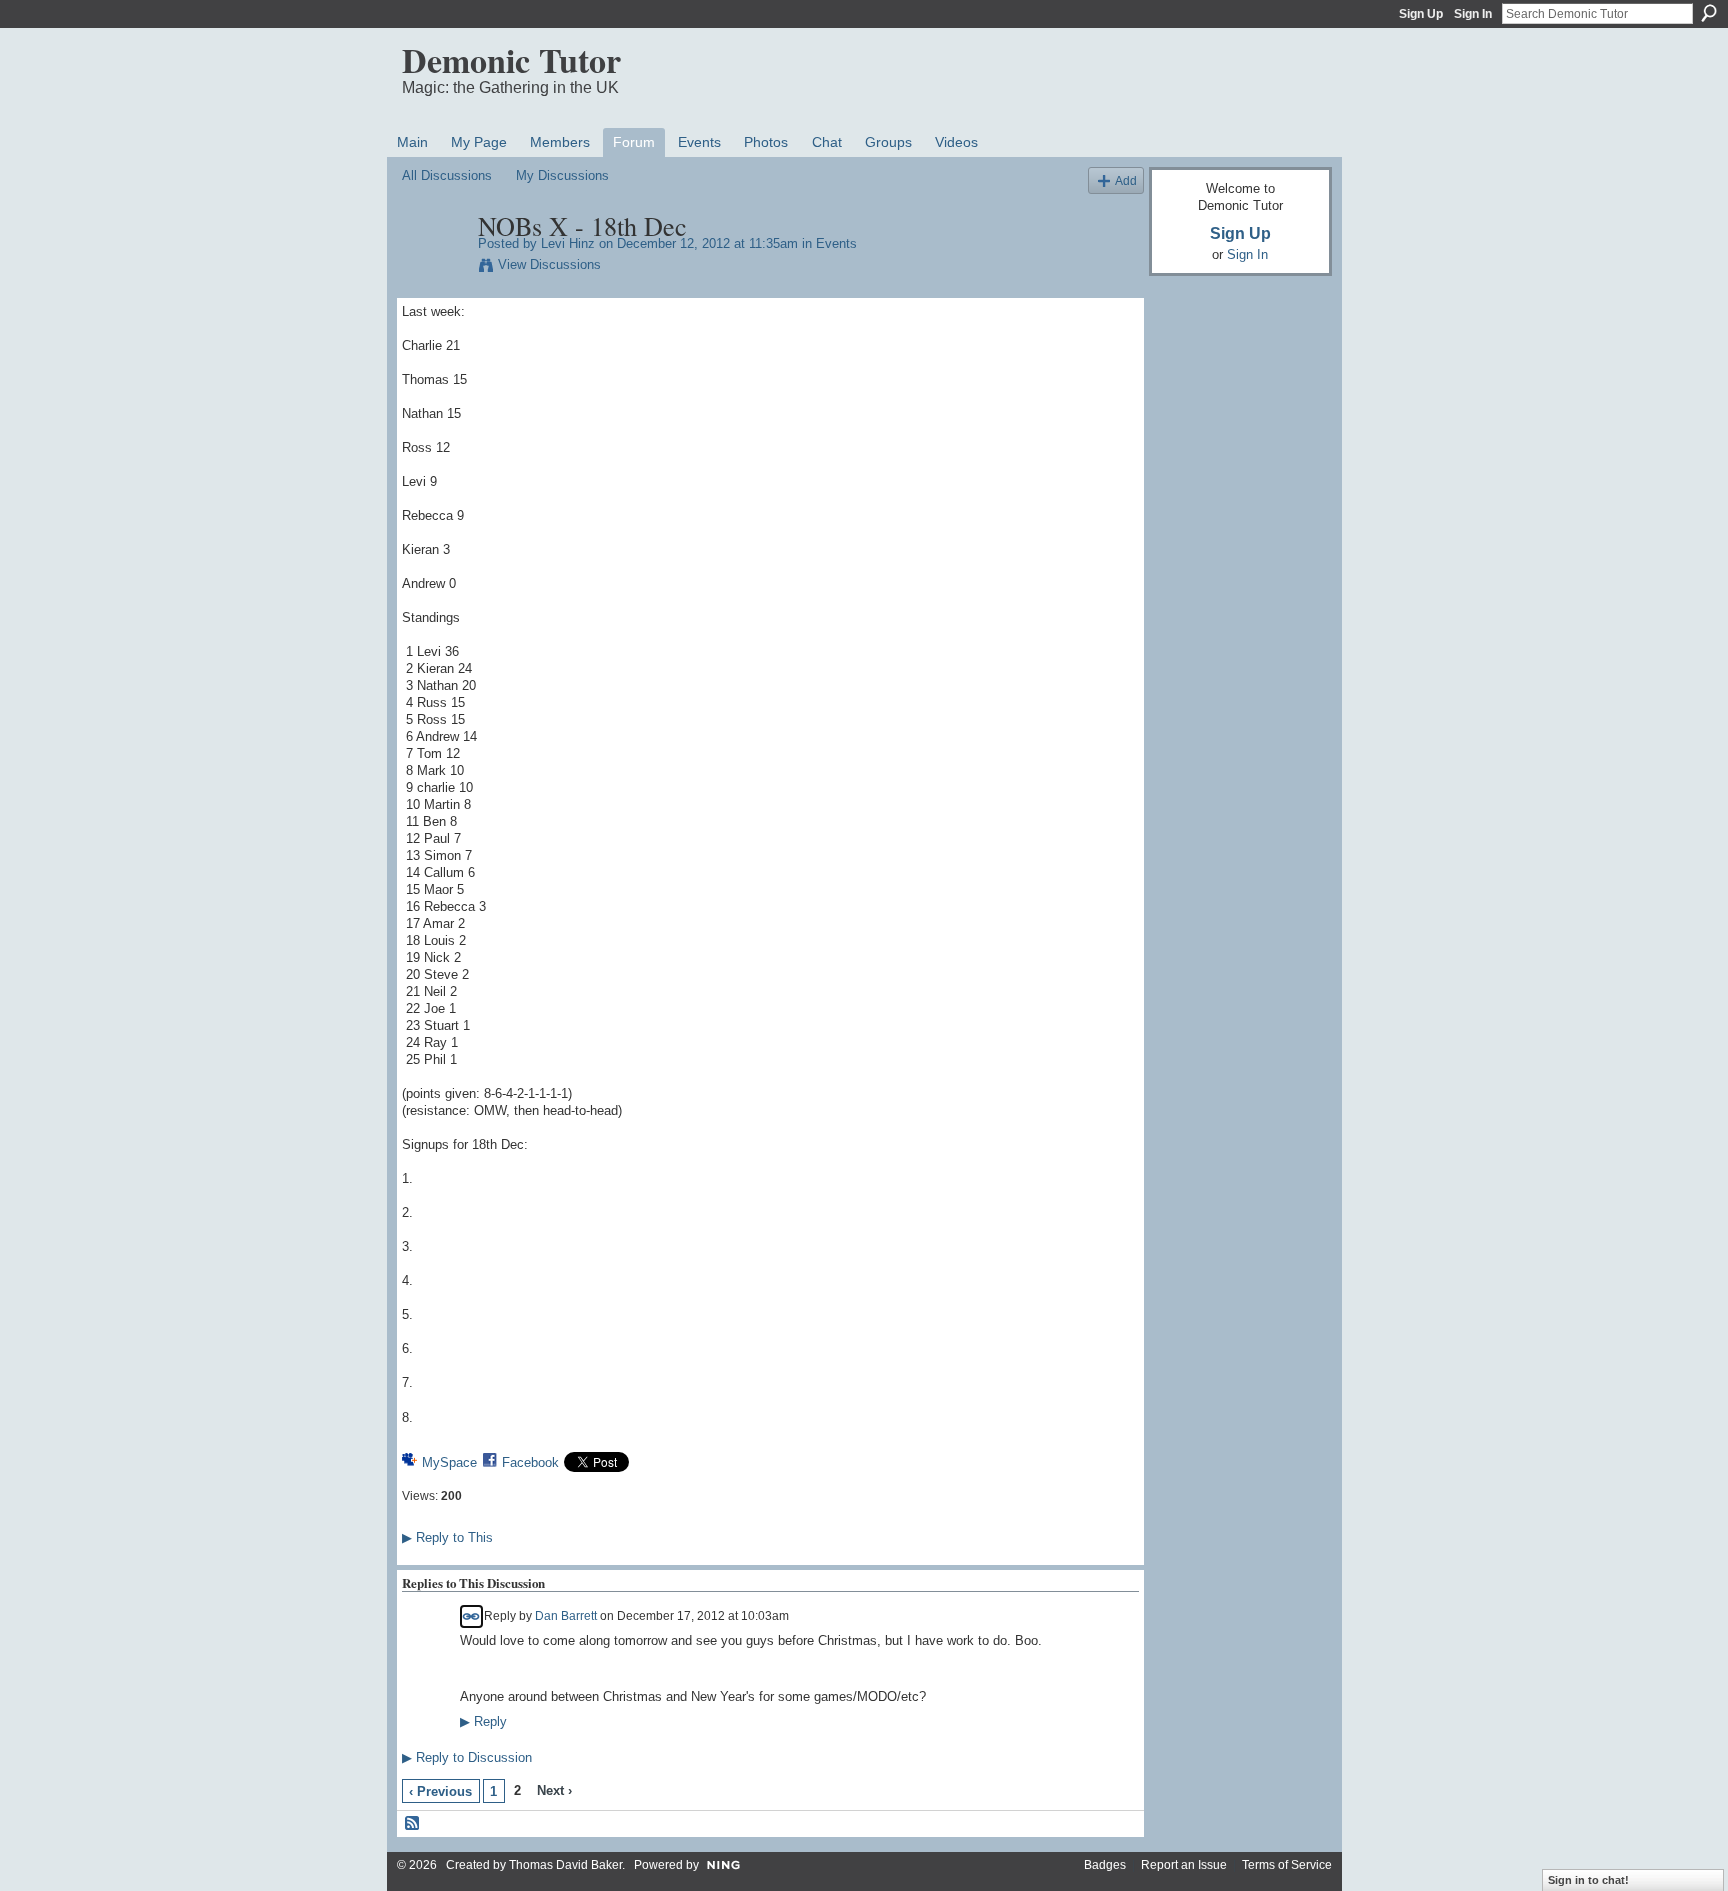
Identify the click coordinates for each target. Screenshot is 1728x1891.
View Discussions (549, 264)
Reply (483, 1722)
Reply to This (447, 1537)
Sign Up (1421, 14)
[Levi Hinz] (434, 268)
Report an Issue (1184, 1865)
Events (836, 243)
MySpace (449, 1462)
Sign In (1473, 14)
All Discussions (447, 175)
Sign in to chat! (1588, 1880)
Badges (1105, 1865)
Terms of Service (1287, 1865)
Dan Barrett (566, 1615)
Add (1126, 180)
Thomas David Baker (565, 1865)
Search (1709, 13)
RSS (413, 1824)
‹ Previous (440, 1791)
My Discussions (562, 175)
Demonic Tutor (511, 60)
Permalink (471, 1616)
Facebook (530, 1462)
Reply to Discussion (467, 1757)
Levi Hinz (568, 243)
